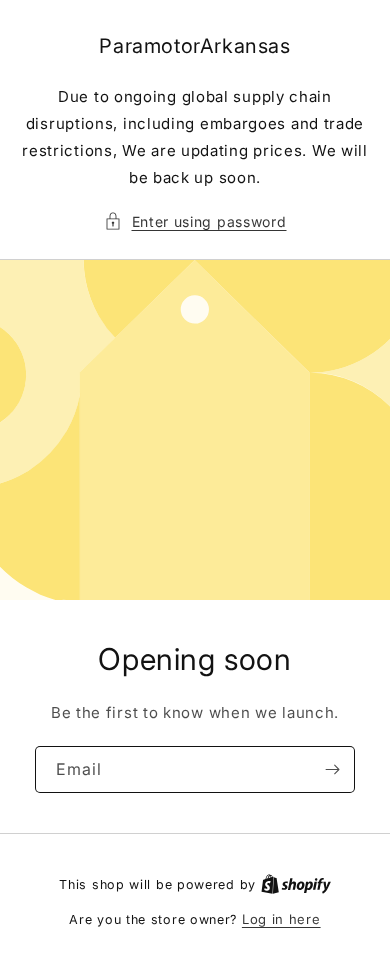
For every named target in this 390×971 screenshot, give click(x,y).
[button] (195, 221)
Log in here (281, 919)
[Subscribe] (332, 769)
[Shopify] (296, 884)
